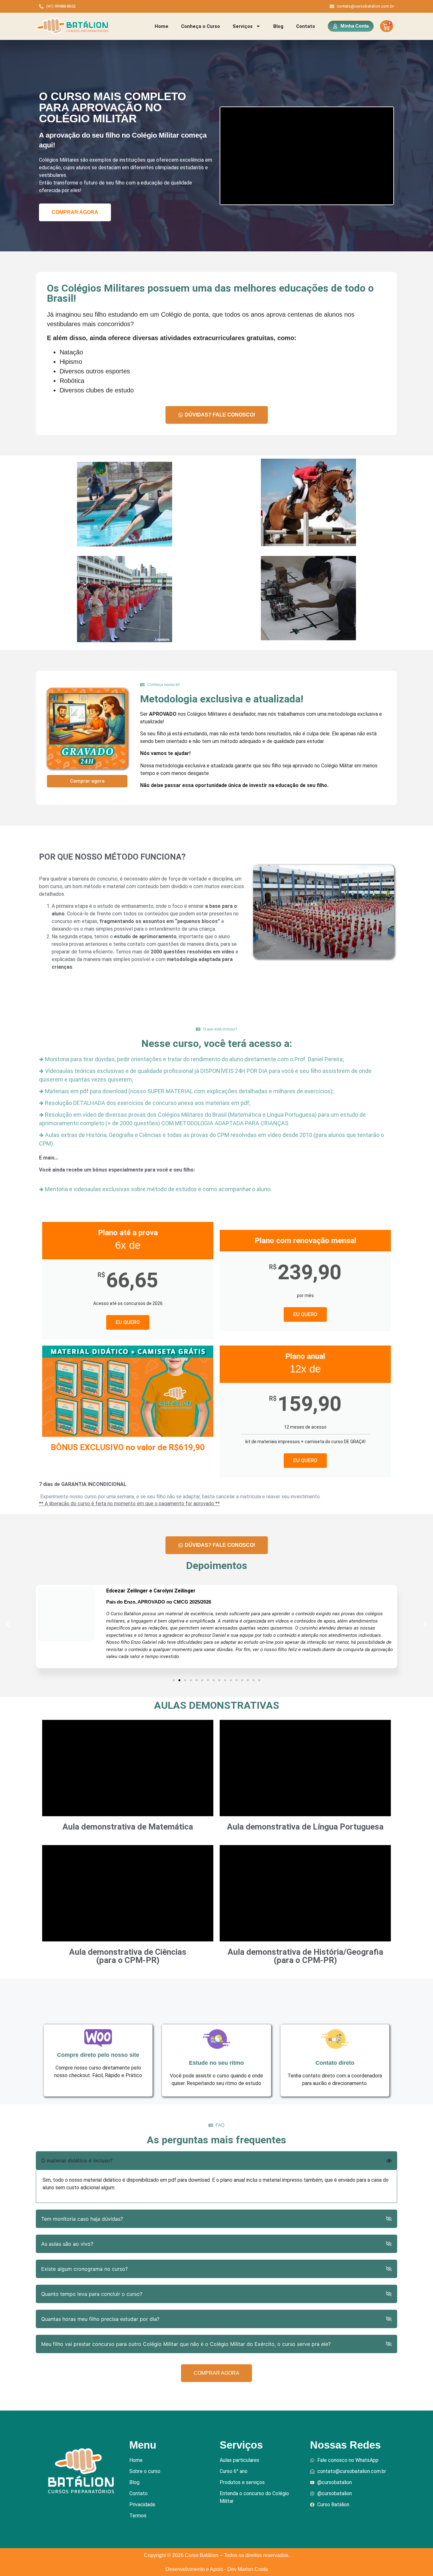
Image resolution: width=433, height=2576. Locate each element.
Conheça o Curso (200, 26)
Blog (278, 26)
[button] (8, 1624)
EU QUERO (128, 1322)
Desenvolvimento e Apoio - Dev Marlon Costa (217, 2569)
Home (162, 26)
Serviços (243, 26)
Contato (306, 26)
